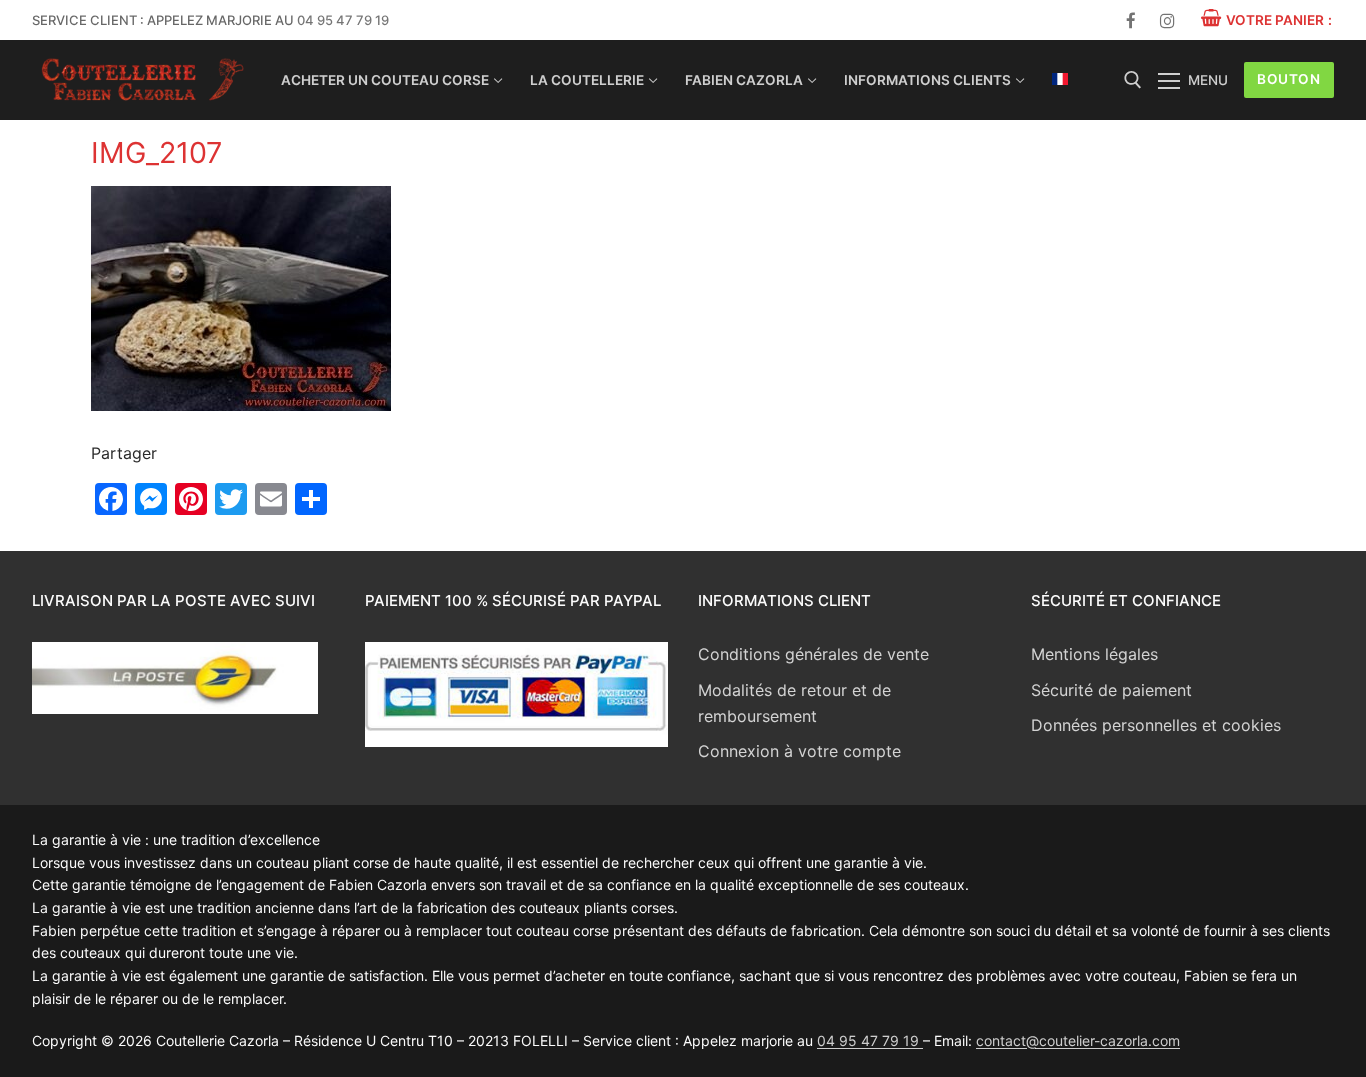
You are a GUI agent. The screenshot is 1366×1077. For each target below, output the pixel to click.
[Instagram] (1167, 20)
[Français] (1060, 79)
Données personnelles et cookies (1156, 725)
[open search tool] (1133, 80)
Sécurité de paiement (1111, 690)
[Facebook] (1131, 20)
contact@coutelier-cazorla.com (1078, 1040)
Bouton (1288, 79)
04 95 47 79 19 (343, 20)
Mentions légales (1094, 654)
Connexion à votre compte (799, 751)
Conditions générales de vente (813, 654)
